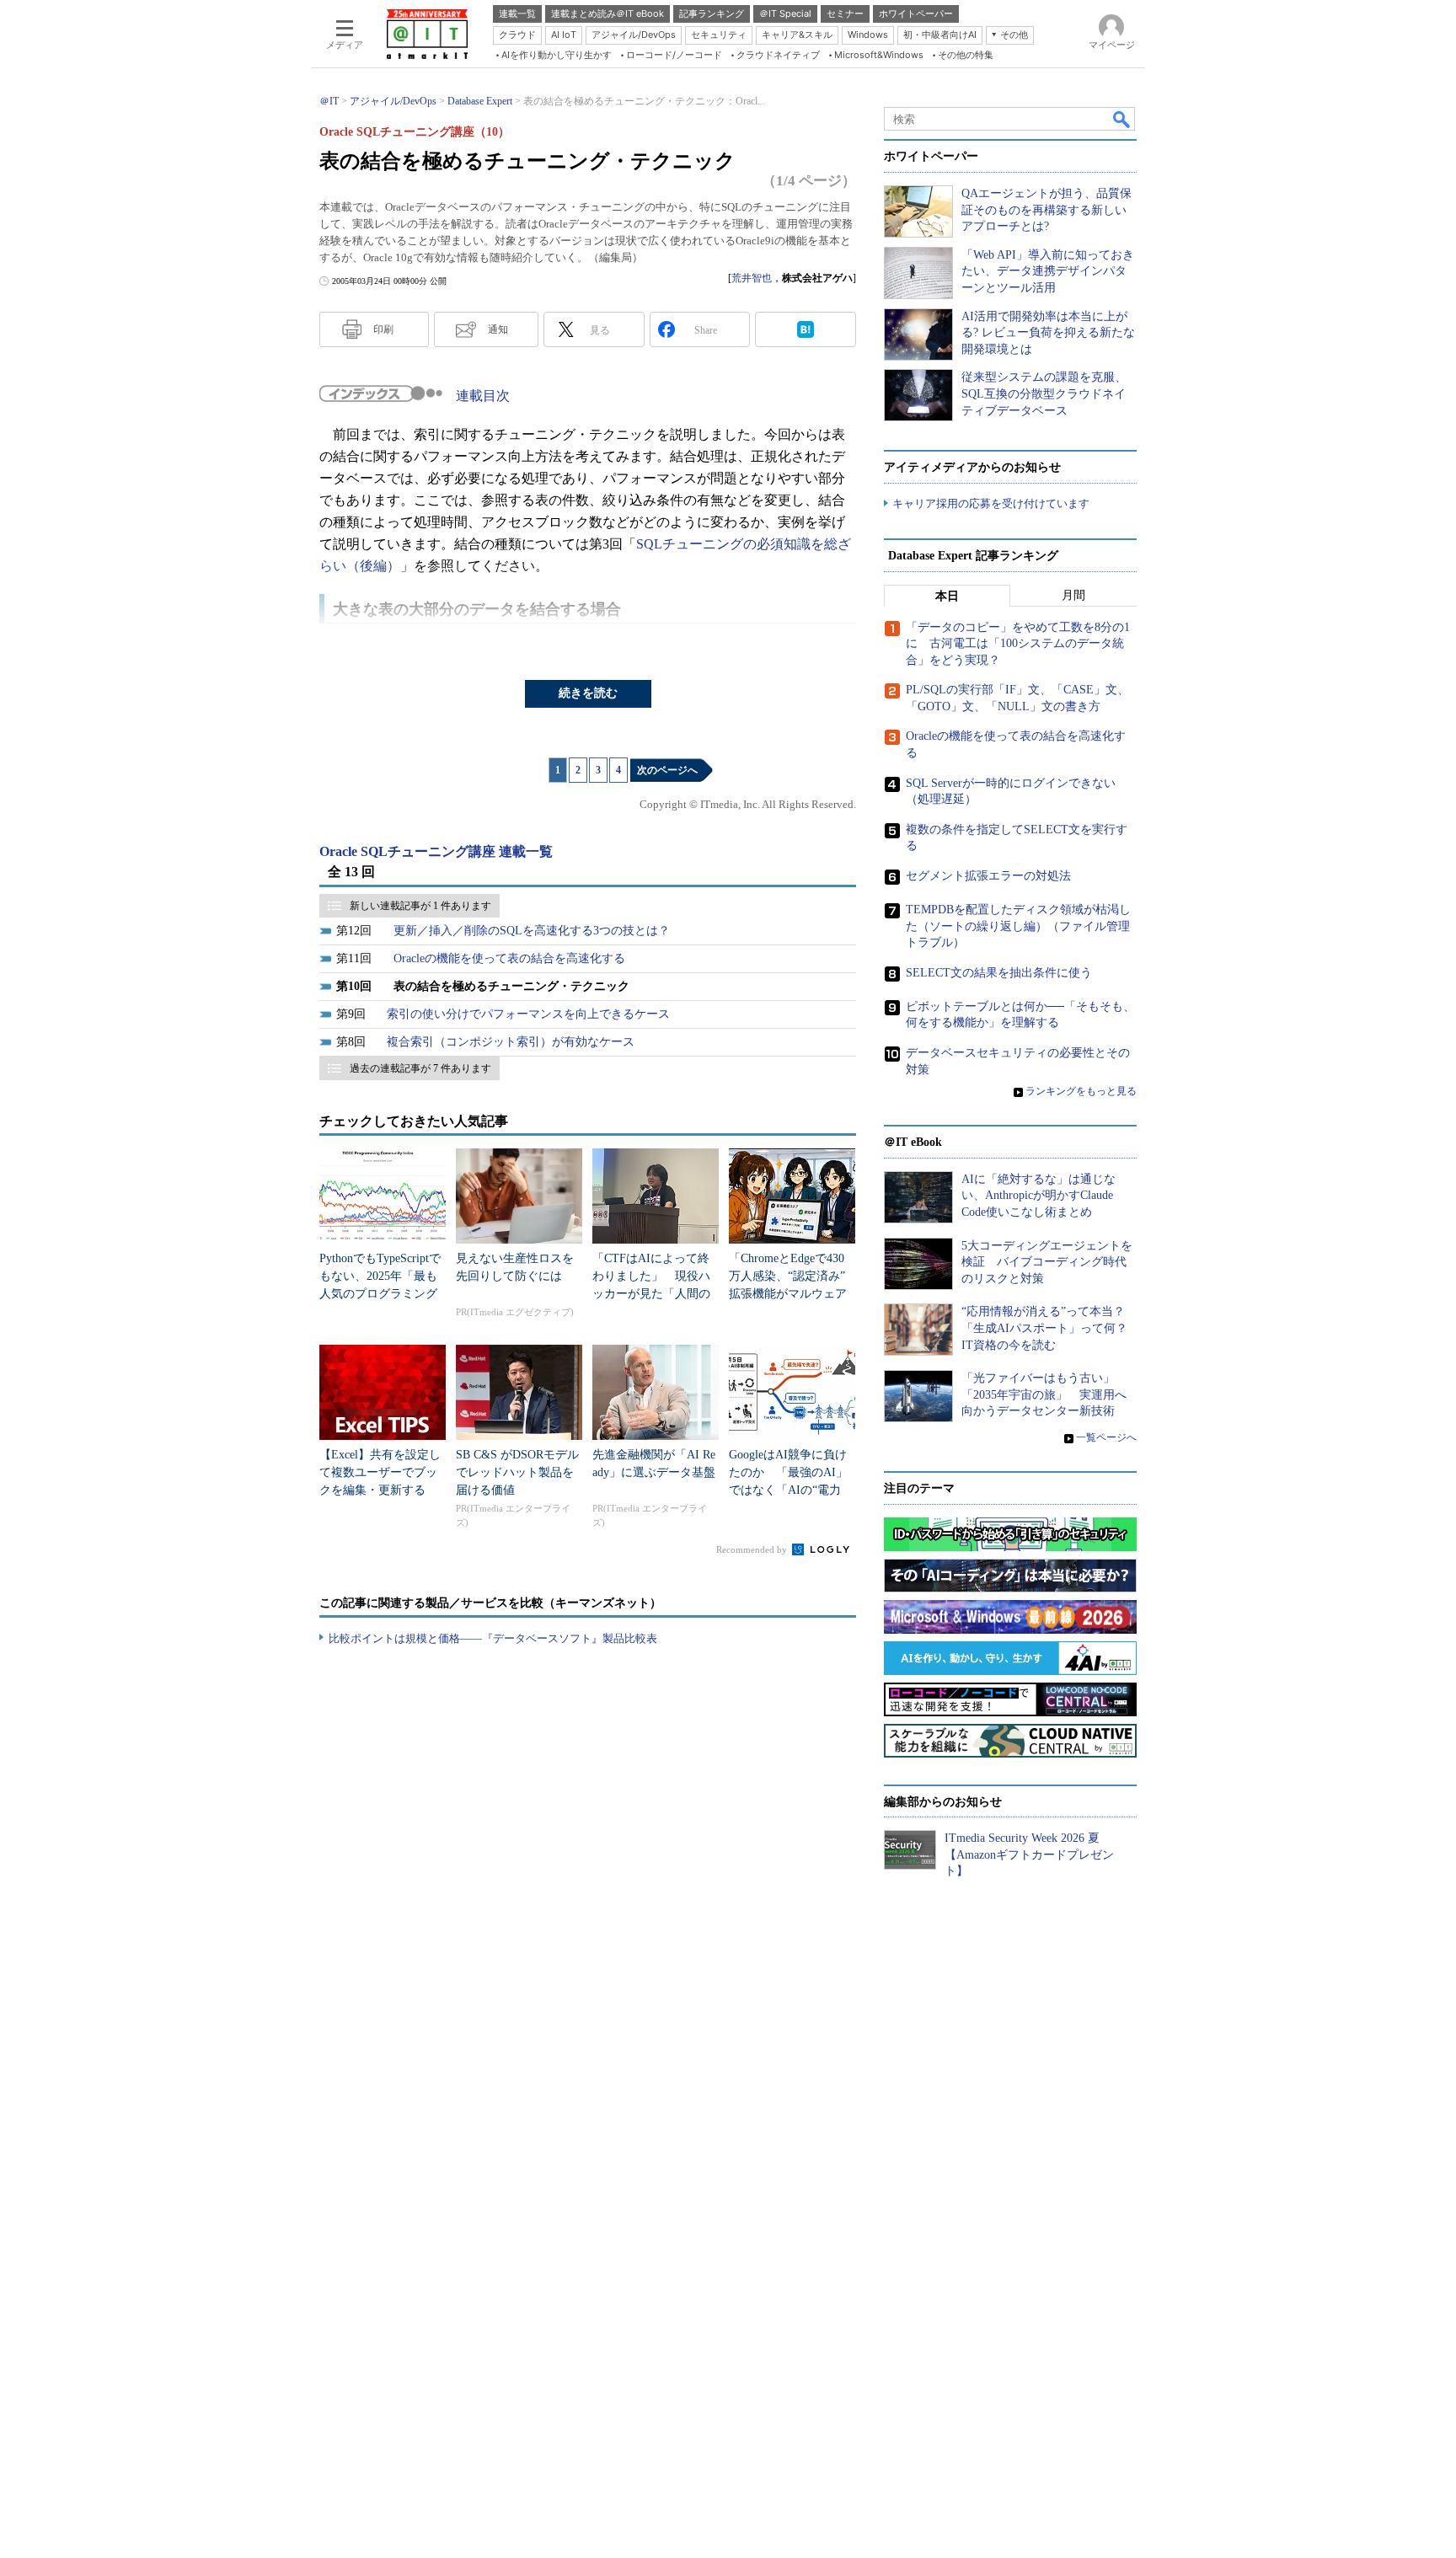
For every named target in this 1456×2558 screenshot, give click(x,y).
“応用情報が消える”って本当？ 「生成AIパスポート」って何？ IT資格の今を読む (1050, 1328)
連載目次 (483, 396)
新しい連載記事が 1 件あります (420, 906)
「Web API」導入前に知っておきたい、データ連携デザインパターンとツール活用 (1048, 271)
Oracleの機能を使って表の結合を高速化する (509, 958)
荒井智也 (752, 278)
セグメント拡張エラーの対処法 (988, 876)
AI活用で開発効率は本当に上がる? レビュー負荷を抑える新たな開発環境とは (1048, 333)
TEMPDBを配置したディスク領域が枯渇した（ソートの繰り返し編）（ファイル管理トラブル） (1018, 926)
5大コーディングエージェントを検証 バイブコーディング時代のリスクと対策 (1047, 1262)
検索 (1122, 119)
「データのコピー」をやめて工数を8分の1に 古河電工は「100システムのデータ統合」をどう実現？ (1018, 644)
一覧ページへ (1106, 1437)
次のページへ (667, 770)
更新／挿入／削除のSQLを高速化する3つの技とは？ (532, 931)
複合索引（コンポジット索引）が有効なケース (511, 1042)
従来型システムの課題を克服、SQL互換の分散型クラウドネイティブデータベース (1044, 393)
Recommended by (753, 1549)
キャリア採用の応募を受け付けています (991, 503)
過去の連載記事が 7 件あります (420, 1068)
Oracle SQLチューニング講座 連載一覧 (436, 851)
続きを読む (588, 693)
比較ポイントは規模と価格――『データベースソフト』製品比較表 (493, 1638)
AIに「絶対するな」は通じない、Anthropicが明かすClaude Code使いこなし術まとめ (1038, 1196)
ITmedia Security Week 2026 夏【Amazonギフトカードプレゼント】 (1029, 1854)
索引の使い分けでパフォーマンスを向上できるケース (528, 1014)
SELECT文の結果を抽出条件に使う (999, 973)
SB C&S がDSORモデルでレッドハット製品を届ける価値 (517, 1472)
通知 (498, 329)
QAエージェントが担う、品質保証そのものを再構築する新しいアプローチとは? (1046, 210)
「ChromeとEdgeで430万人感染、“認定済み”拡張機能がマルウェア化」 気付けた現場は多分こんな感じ (788, 1294)
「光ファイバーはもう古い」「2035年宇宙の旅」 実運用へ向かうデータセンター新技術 (1044, 1394)
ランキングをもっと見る (1081, 1091)
